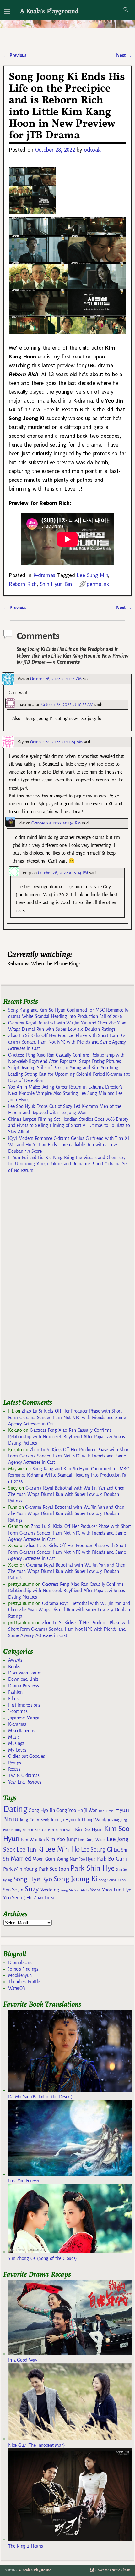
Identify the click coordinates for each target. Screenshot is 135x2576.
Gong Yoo (66, 1810)
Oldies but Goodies (26, 1756)
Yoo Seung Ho (18, 1898)
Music (14, 1737)
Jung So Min (24, 1830)
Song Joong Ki (76, 1879)
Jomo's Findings (23, 1969)
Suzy (32, 1889)
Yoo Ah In (81, 1890)
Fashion (15, 1692)
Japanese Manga (24, 1718)
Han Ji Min (106, 1811)
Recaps (14, 1763)
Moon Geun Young (50, 1859)
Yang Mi (67, 1890)
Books (14, 1667)
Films (13, 1699)
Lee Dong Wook (92, 1840)
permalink (98, 584)
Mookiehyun (20, 1975)
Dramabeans (20, 1963)
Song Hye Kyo (33, 1879)
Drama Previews (24, 1686)
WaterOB (17, 1988)
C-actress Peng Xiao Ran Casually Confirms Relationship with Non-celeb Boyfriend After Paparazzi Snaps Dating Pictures (67, 1437)
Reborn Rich (23, 584)
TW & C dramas (24, 1775)
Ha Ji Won (87, 1810)
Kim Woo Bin (33, 1840)
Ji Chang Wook (92, 1820)
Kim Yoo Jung (61, 1839)
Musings (16, 1743)
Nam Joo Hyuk (82, 1859)
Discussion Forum (25, 1673)
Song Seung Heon (112, 1880)
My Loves (17, 1750)
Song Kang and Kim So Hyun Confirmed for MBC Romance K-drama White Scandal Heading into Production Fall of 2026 (68, 1475)
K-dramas (44, 575)
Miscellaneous (21, 1731)
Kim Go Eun (44, 1830)
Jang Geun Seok (34, 1820)
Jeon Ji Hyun (63, 1820)
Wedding (50, 1890)
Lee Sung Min (92, 575)
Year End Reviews (25, 1782)
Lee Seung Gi (97, 1850)
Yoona (95, 1890)
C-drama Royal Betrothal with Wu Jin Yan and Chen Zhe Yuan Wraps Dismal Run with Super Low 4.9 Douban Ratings (66, 1494)
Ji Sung (113, 1820)
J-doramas (18, 1711)
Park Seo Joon (54, 1869)
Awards (15, 1660)
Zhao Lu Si (44, 1898)
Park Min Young (20, 1869)
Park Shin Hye (92, 1868)
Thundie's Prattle (24, 1982)
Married (21, 1858)
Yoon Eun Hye (116, 1890)
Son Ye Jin (13, 1890)
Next (124, 55)
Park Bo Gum (112, 1859)
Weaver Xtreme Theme (114, 2570)
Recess (14, 1769)
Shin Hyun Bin (56, 584)
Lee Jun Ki (30, 1849)
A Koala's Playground (49, 11)
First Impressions (24, 1705)
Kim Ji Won (65, 1830)
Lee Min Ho (62, 1849)
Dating (15, 1809)
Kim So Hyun (89, 1829)
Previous (15, 55)
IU (16, 1820)
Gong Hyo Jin (42, 1810)
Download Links (23, 1679)
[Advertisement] (50, 1289)
